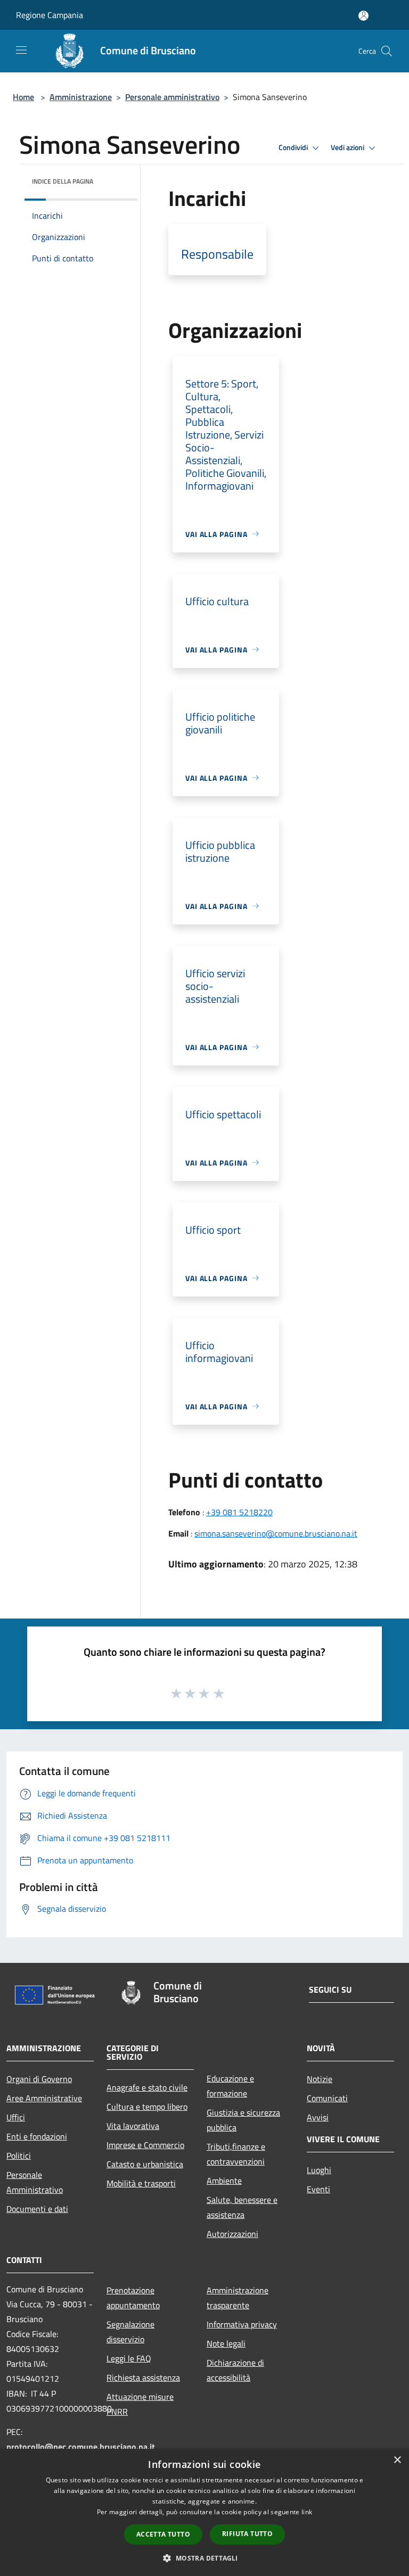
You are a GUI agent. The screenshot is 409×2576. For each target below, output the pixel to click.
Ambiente (224, 2181)
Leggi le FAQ (129, 2358)
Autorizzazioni (232, 2234)
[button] (204, 2558)
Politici (19, 2156)
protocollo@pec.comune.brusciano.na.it (81, 2447)
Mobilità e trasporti (141, 2183)
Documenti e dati (37, 2209)
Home (23, 97)
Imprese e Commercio (145, 2145)
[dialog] (204, 2512)
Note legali (226, 2343)
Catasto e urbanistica (145, 2164)
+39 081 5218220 (239, 1512)
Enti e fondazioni (37, 2136)
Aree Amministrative (44, 2098)
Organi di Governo (39, 2079)
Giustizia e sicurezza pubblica (243, 2120)
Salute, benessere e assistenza (242, 2207)
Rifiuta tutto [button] (247, 2534)
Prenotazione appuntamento (133, 2298)
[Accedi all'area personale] (363, 16)
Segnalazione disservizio (130, 2332)
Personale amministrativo (172, 97)
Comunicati (327, 2098)
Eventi (318, 2189)
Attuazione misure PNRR (140, 2404)
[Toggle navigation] (21, 50)
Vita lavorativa (133, 2126)
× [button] (397, 2460)
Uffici (16, 2117)
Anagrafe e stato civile (147, 2087)
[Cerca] (387, 51)
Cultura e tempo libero (147, 2107)
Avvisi (318, 2117)
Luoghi (319, 2170)
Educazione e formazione (230, 2086)
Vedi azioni (348, 147)
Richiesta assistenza (143, 2377)
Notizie (320, 2079)
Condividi (294, 147)
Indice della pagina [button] (63, 181)
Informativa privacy (242, 2324)
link (307, 2512)
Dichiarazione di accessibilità (235, 2370)
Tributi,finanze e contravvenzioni (236, 2154)
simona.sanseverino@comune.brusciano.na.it (276, 1533)
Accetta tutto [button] (163, 2534)
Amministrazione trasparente (238, 2298)
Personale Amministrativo (35, 2182)
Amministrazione (81, 97)
